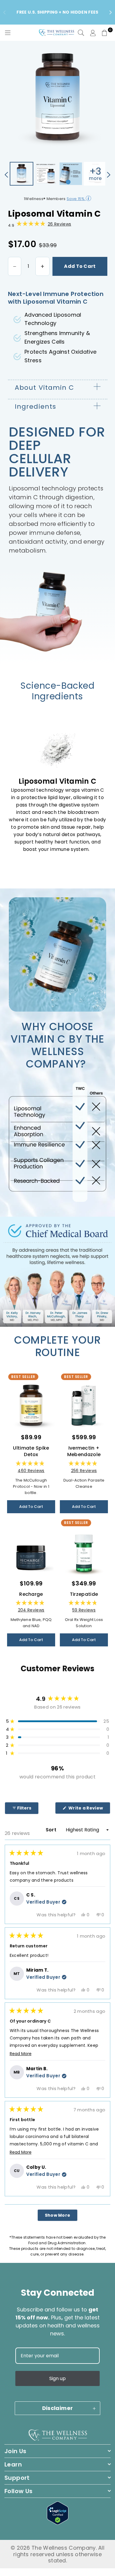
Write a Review (89, 1809)
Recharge (31, 1594)
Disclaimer (58, 2408)
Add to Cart (31, 1507)
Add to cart (80, 266)
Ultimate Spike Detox (31, 1451)
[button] (105, 33)
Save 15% (76, 199)
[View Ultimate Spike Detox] (31, 1405)
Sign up (57, 2378)
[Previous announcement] (4, 12)
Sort (52, 1830)
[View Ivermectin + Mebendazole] (84, 1405)
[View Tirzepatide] (84, 1552)
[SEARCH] (81, 33)
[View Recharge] (31, 1552)
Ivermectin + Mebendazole (84, 1451)
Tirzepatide (84, 1594)
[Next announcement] (111, 12)
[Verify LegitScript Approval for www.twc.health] (58, 2523)
